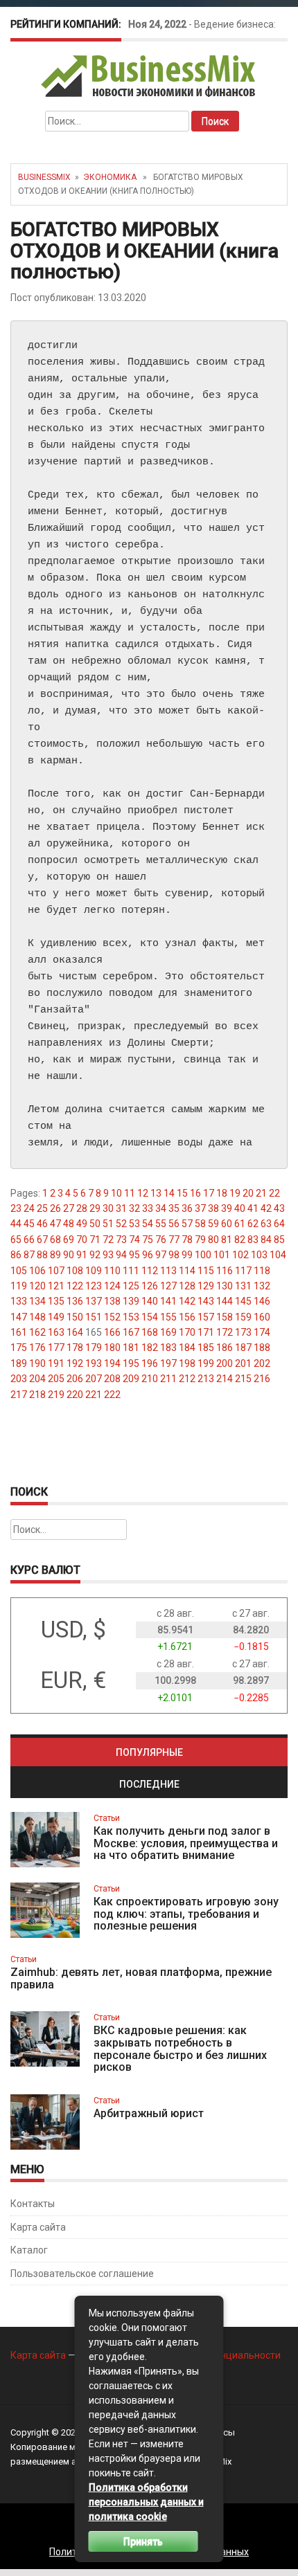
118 (262, 1271)
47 (55, 1224)
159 (243, 1317)
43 (279, 1208)
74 (134, 1240)
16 (195, 1193)
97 (161, 1255)
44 (16, 1224)
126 (150, 1286)
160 (262, 1317)
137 (94, 1301)
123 (94, 1286)
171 (206, 1332)
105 (19, 1271)
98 (174, 1255)
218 (37, 1395)
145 (243, 1301)
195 (131, 1363)
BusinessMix (44, 177)
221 (94, 1395)
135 (56, 1301)
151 (94, 1317)
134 (37, 1301)
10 (116, 1193)
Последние (149, 1784)
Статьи (107, 1818)
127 (168, 1286)
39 (227, 1208)
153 (131, 1317)
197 (168, 1363)
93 (108, 1255)
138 (112, 1301)
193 (94, 1363)
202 (262, 1363)
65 (16, 1240)
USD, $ (73, 1630)
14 (169, 1193)
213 (206, 1379)
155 (168, 1317)
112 (150, 1271)
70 (82, 1240)
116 (225, 1271)
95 (134, 1255)
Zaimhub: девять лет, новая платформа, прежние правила (141, 1978)
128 (187, 1286)
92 (95, 1255)
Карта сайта (38, 2227)
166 (112, 1332)
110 (112, 1271)
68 (55, 1240)
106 (37, 1271)
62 (253, 1224)
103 (259, 1255)
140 (150, 1301)
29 (95, 1208)
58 (200, 1224)
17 (209, 1193)
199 (206, 1363)
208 (112, 1379)
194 (112, 1363)
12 (143, 1193)
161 (19, 1332)
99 (187, 1255)
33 (148, 1208)
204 (37, 1379)
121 (56, 1286)
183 (168, 1348)
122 (75, 1286)
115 (206, 1271)
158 (225, 1317)
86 (16, 1255)
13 (156, 1193)
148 (37, 1317)
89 (55, 1255)
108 (75, 1271)
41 (253, 1208)
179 (94, 1348)
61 (240, 1224)
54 (148, 1224)
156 (187, 1317)
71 (95, 1240)
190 (37, 1363)
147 (19, 1317)
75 (148, 1240)
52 (121, 1224)
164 (75, 1332)
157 (206, 1317)
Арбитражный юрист (149, 2113)
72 (108, 1240)
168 (150, 1332)
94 (121, 1255)
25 (42, 1208)
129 (206, 1286)
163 (56, 1332)
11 (130, 1193)
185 (206, 1348)
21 (261, 1193)
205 (56, 1379)
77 (174, 1240)
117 (243, 1271)
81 (227, 1240)
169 (168, 1332)
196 (150, 1363)
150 (75, 1317)
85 (279, 1240)
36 (187, 1208)
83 (253, 1240)
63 (266, 1224)
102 (240, 1255)
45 (29, 1224)
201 (243, 1363)
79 (200, 1240)
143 (206, 1301)
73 (121, 1240)
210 (150, 1379)
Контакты (33, 2204)
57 (187, 1224)
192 (75, 1363)
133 (19, 1301)
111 (131, 1271)
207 (94, 1379)
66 (29, 1240)
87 (29, 1255)
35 (174, 1208)
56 (174, 1224)
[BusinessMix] (149, 75)
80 (213, 1240)
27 (69, 1208)
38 (213, 1208)
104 (278, 1255)
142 (187, 1301)
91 (82, 1255)
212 (187, 1379)
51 (108, 1224)
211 (168, 1379)
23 (16, 1208)
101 (222, 1255)
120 (37, 1286)
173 (243, 1332)
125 (131, 1286)
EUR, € (73, 1680)
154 (150, 1317)
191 (56, 1363)
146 (262, 1301)
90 (69, 1255)
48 (69, 1224)
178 (75, 1348)
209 (131, 1379)
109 (94, 1271)
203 (19, 1379)
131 (243, 1286)
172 (225, 1332)
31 (121, 1208)
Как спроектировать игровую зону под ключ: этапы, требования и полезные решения (186, 1914)
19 (235, 1193)
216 (262, 1379)
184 (187, 1348)
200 (225, 1363)
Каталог (29, 2250)
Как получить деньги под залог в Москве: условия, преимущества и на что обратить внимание (186, 1843)
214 (225, 1379)
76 (161, 1240)
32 (134, 1208)
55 (161, 1224)
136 (75, 1301)
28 (82, 1208)
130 (225, 1286)
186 (225, 1348)
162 (37, 1332)
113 (168, 1271)
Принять (143, 2541)
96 (148, 1255)
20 (248, 1193)
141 (168, 1301)
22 (274, 1193)
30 (108, 1208)
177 (56, 1348)
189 (19, 1363)
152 (112, 1317)
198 (187, 1363)
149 (56, 1317)
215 (243, 1379)
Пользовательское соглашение (82, 2274)
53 (134, 1224)
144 (225, 1301)
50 (95, 1224)
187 (243, 1348)
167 (131, 1332)
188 (262, 1348)
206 (75, 1379)
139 (131, 1301)
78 (187, 1240)
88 (42, 1255)
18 (222, 1193)
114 (187, 1271)
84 (266, 1240)
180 (112, 1348)
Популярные (149, 1752)
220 (75, 1395)
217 (19, 1395)
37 (200, 1208)
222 (112, 1395)
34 (161, 1208)
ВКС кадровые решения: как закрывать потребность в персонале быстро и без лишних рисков (180, 2049)
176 (37, 1348)
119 (19, 1286)
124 (112, 1286)
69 (69, 1240)
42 (266, 1208)
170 (187, 1332)
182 (150, 1348)
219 (56, 1395)
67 (42, 1240)
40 (240, 1208)
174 (262, 1332)
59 (213, 1224)
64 (279, 1224)
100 (203, 1255)
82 (240, 1240)
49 (82, 1224)
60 (227, 1224)
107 (56, 1271)
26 (55, 1208)
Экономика (110, 177)
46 (42, 1224)
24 (29, 1208)
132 (262, 1286)
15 (182, 1193)
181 (131, 1348)
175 (19, 1348)
